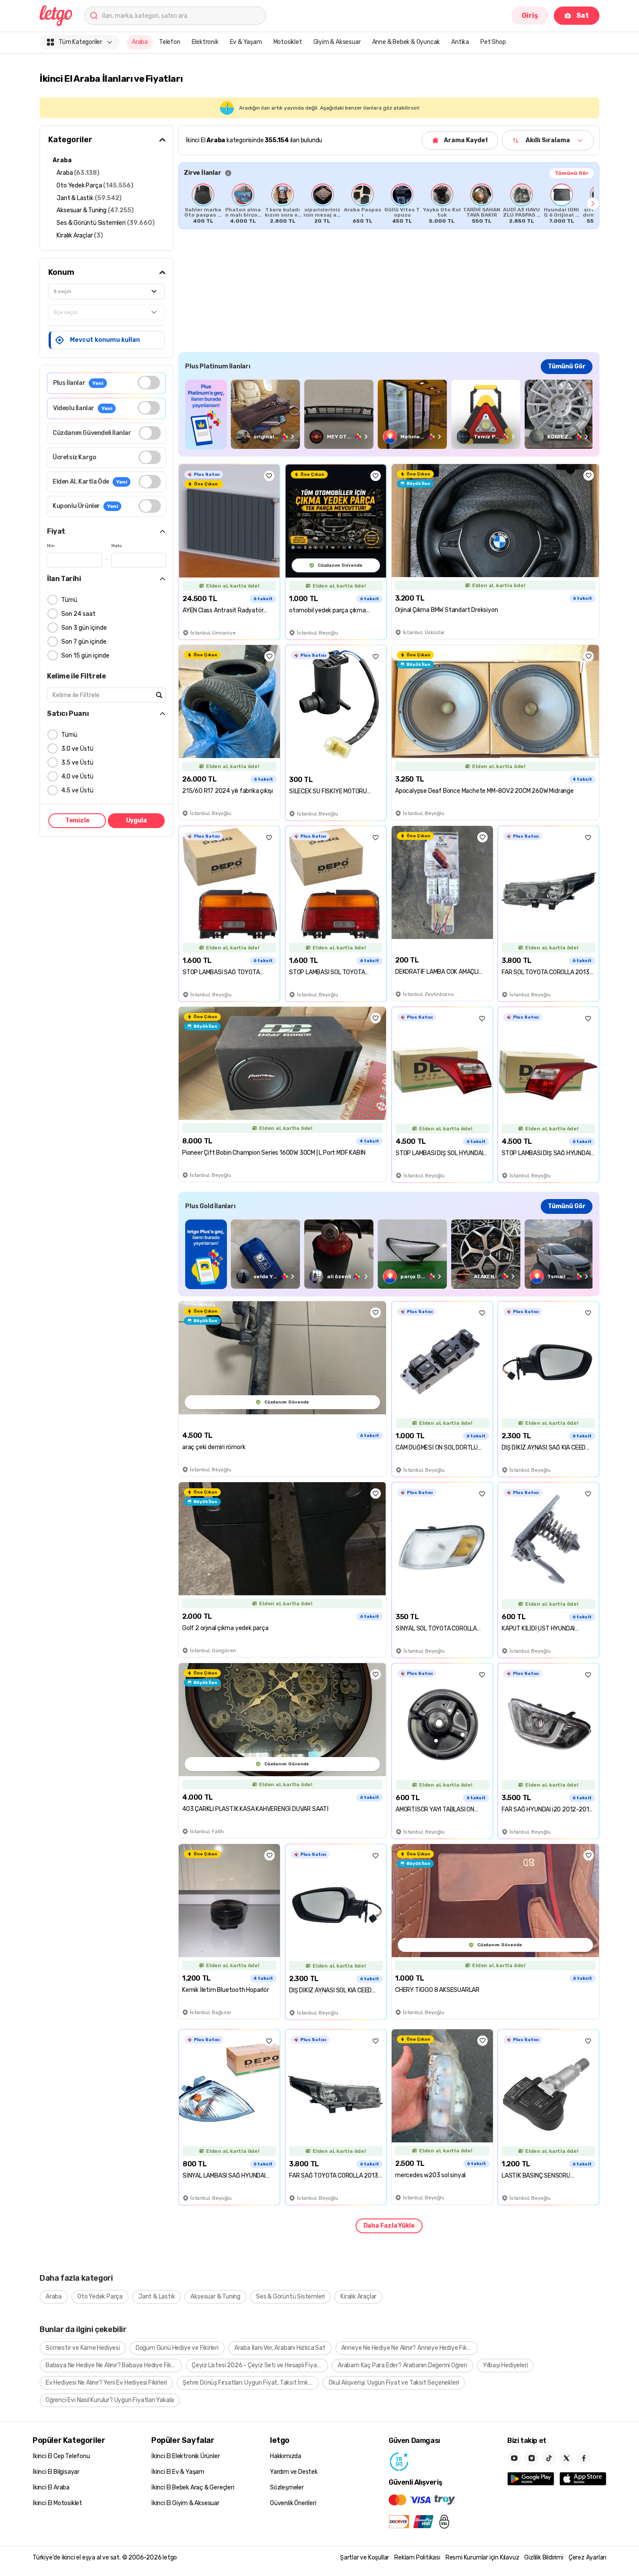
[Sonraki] (593, 204)
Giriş (530, 15)
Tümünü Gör (572, 173)
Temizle (77, 820)
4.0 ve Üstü (77, 777)
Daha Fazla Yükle (389, 2226)
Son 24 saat (78, 614)
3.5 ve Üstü (77, 763)
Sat (583, 15)
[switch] (149, 383)
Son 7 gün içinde (84, 642)
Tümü (69, 600)
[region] (389, 204)
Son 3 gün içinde (84, 628)
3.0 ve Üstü (77, 749)
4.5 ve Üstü (77, 790)
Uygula (136, 820)
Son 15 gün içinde (85, 656)
